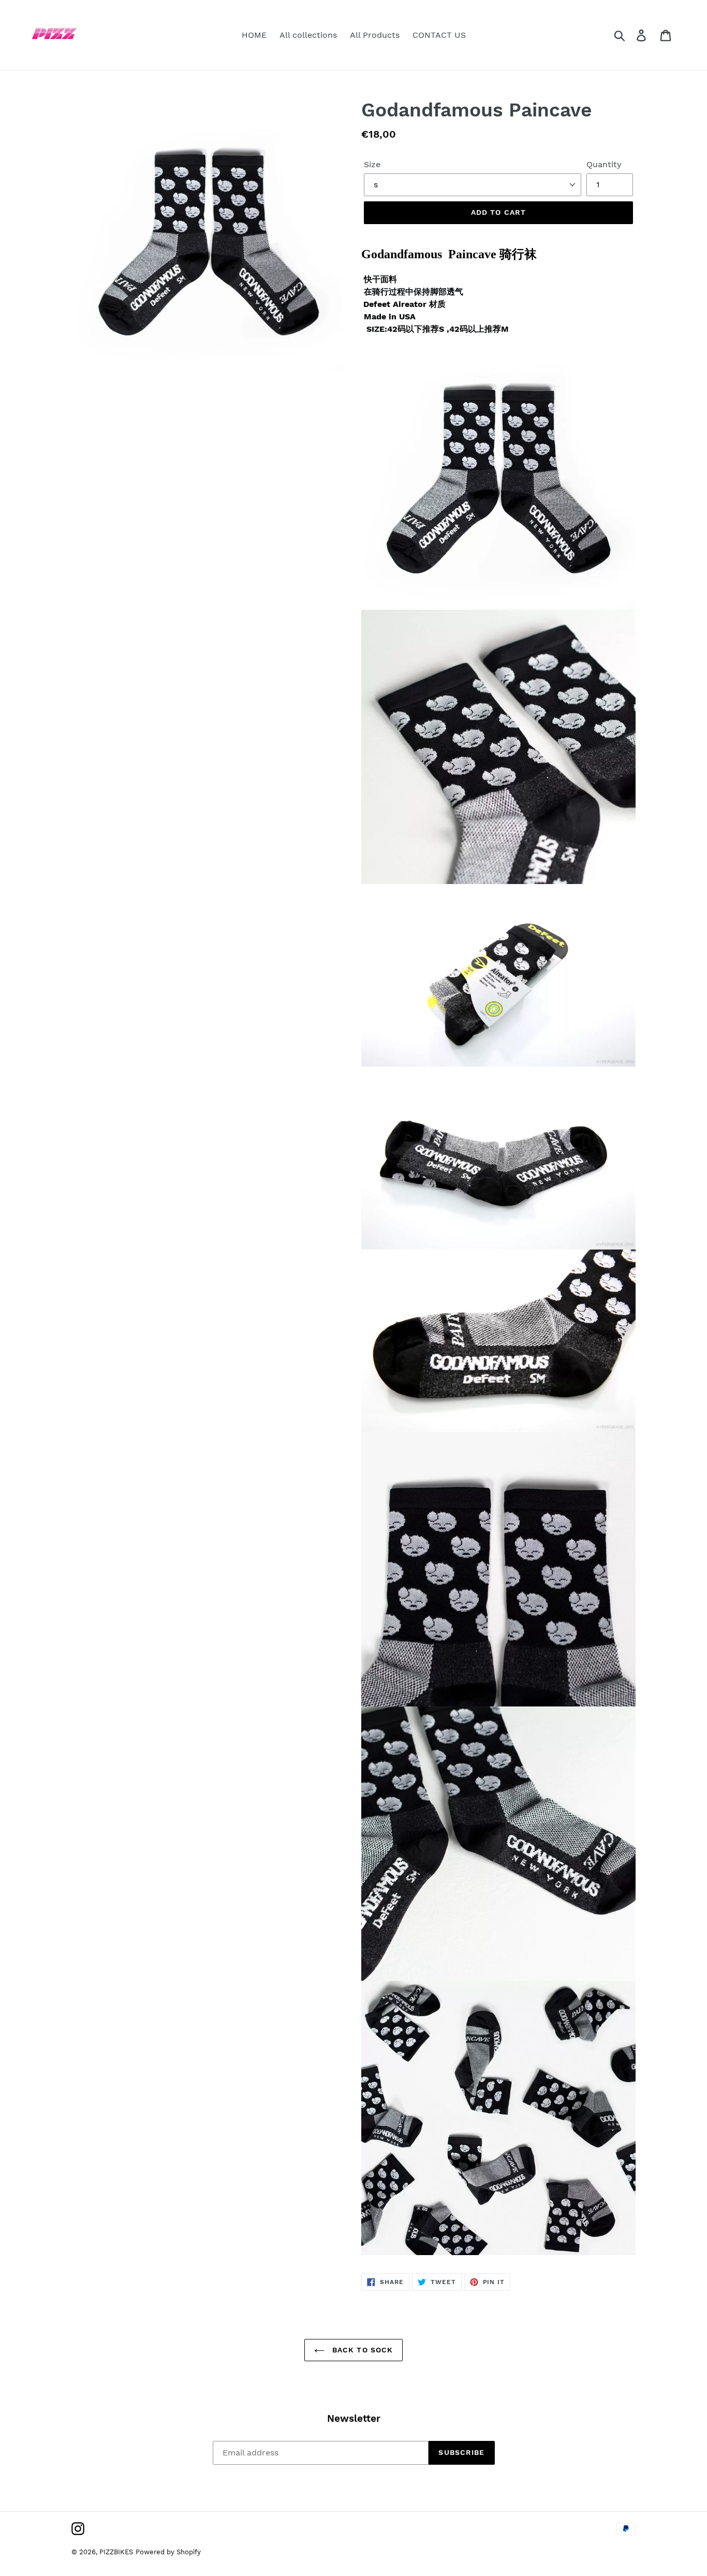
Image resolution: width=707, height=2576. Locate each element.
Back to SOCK (362, 2350)
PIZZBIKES (116, 2552)
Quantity (604, 164)
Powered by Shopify (168, 2552)
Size (372, 164)
